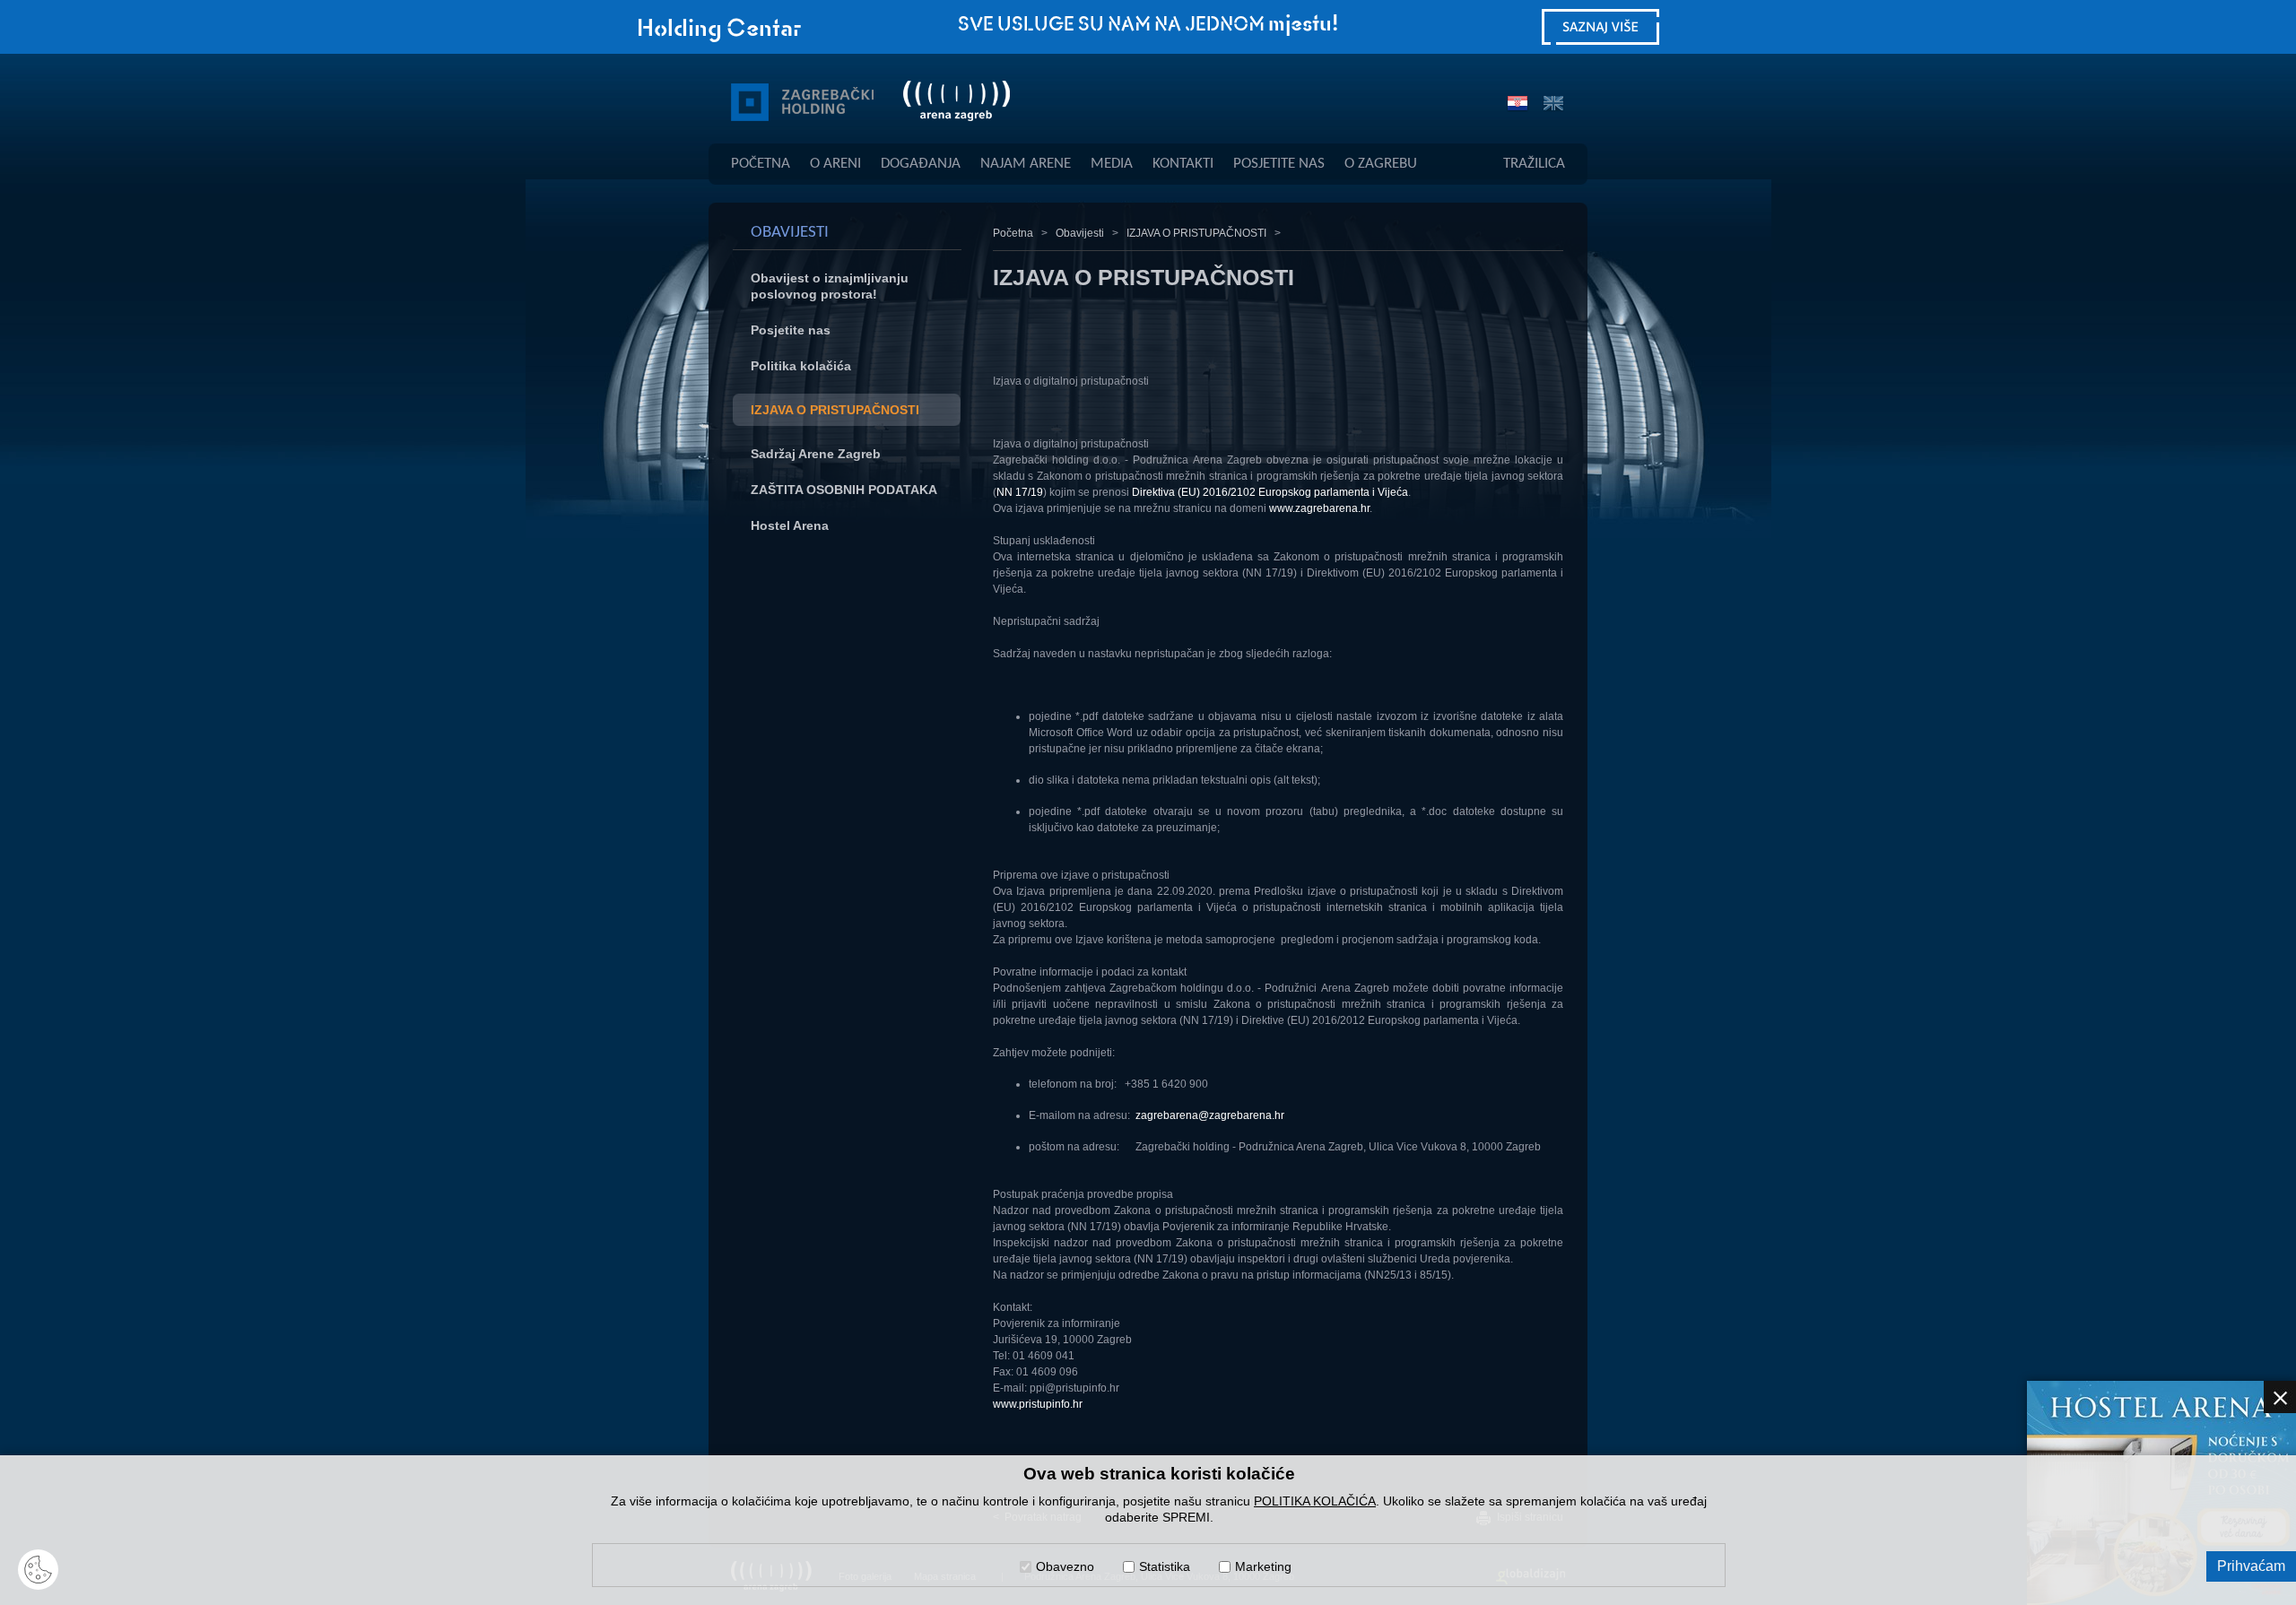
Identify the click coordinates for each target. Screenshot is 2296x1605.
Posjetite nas (791, 330)
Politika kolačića (801, 366)
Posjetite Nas (1279, 164)
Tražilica (1534, 164)
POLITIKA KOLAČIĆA (1315, 1501)
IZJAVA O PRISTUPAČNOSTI (835, 410)
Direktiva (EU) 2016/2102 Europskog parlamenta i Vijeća (1270, 492)
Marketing (1263, 1566)
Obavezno (1065, 1566)
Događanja (921, 164)
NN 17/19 (1020, 492)
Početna (761, 164)
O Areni (835, 164)
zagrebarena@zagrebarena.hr (1210, 1115)
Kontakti (1183, 164)
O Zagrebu (1381, 164)
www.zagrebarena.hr (1319, 508)
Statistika (1165, 1566)
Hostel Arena (790, 525)
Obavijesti (1080, 233)
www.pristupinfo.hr (1038, 1404)
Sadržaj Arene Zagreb (816, 454)
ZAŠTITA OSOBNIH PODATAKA (844, 490)
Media (1112, 164)
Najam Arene (1026, 164)
